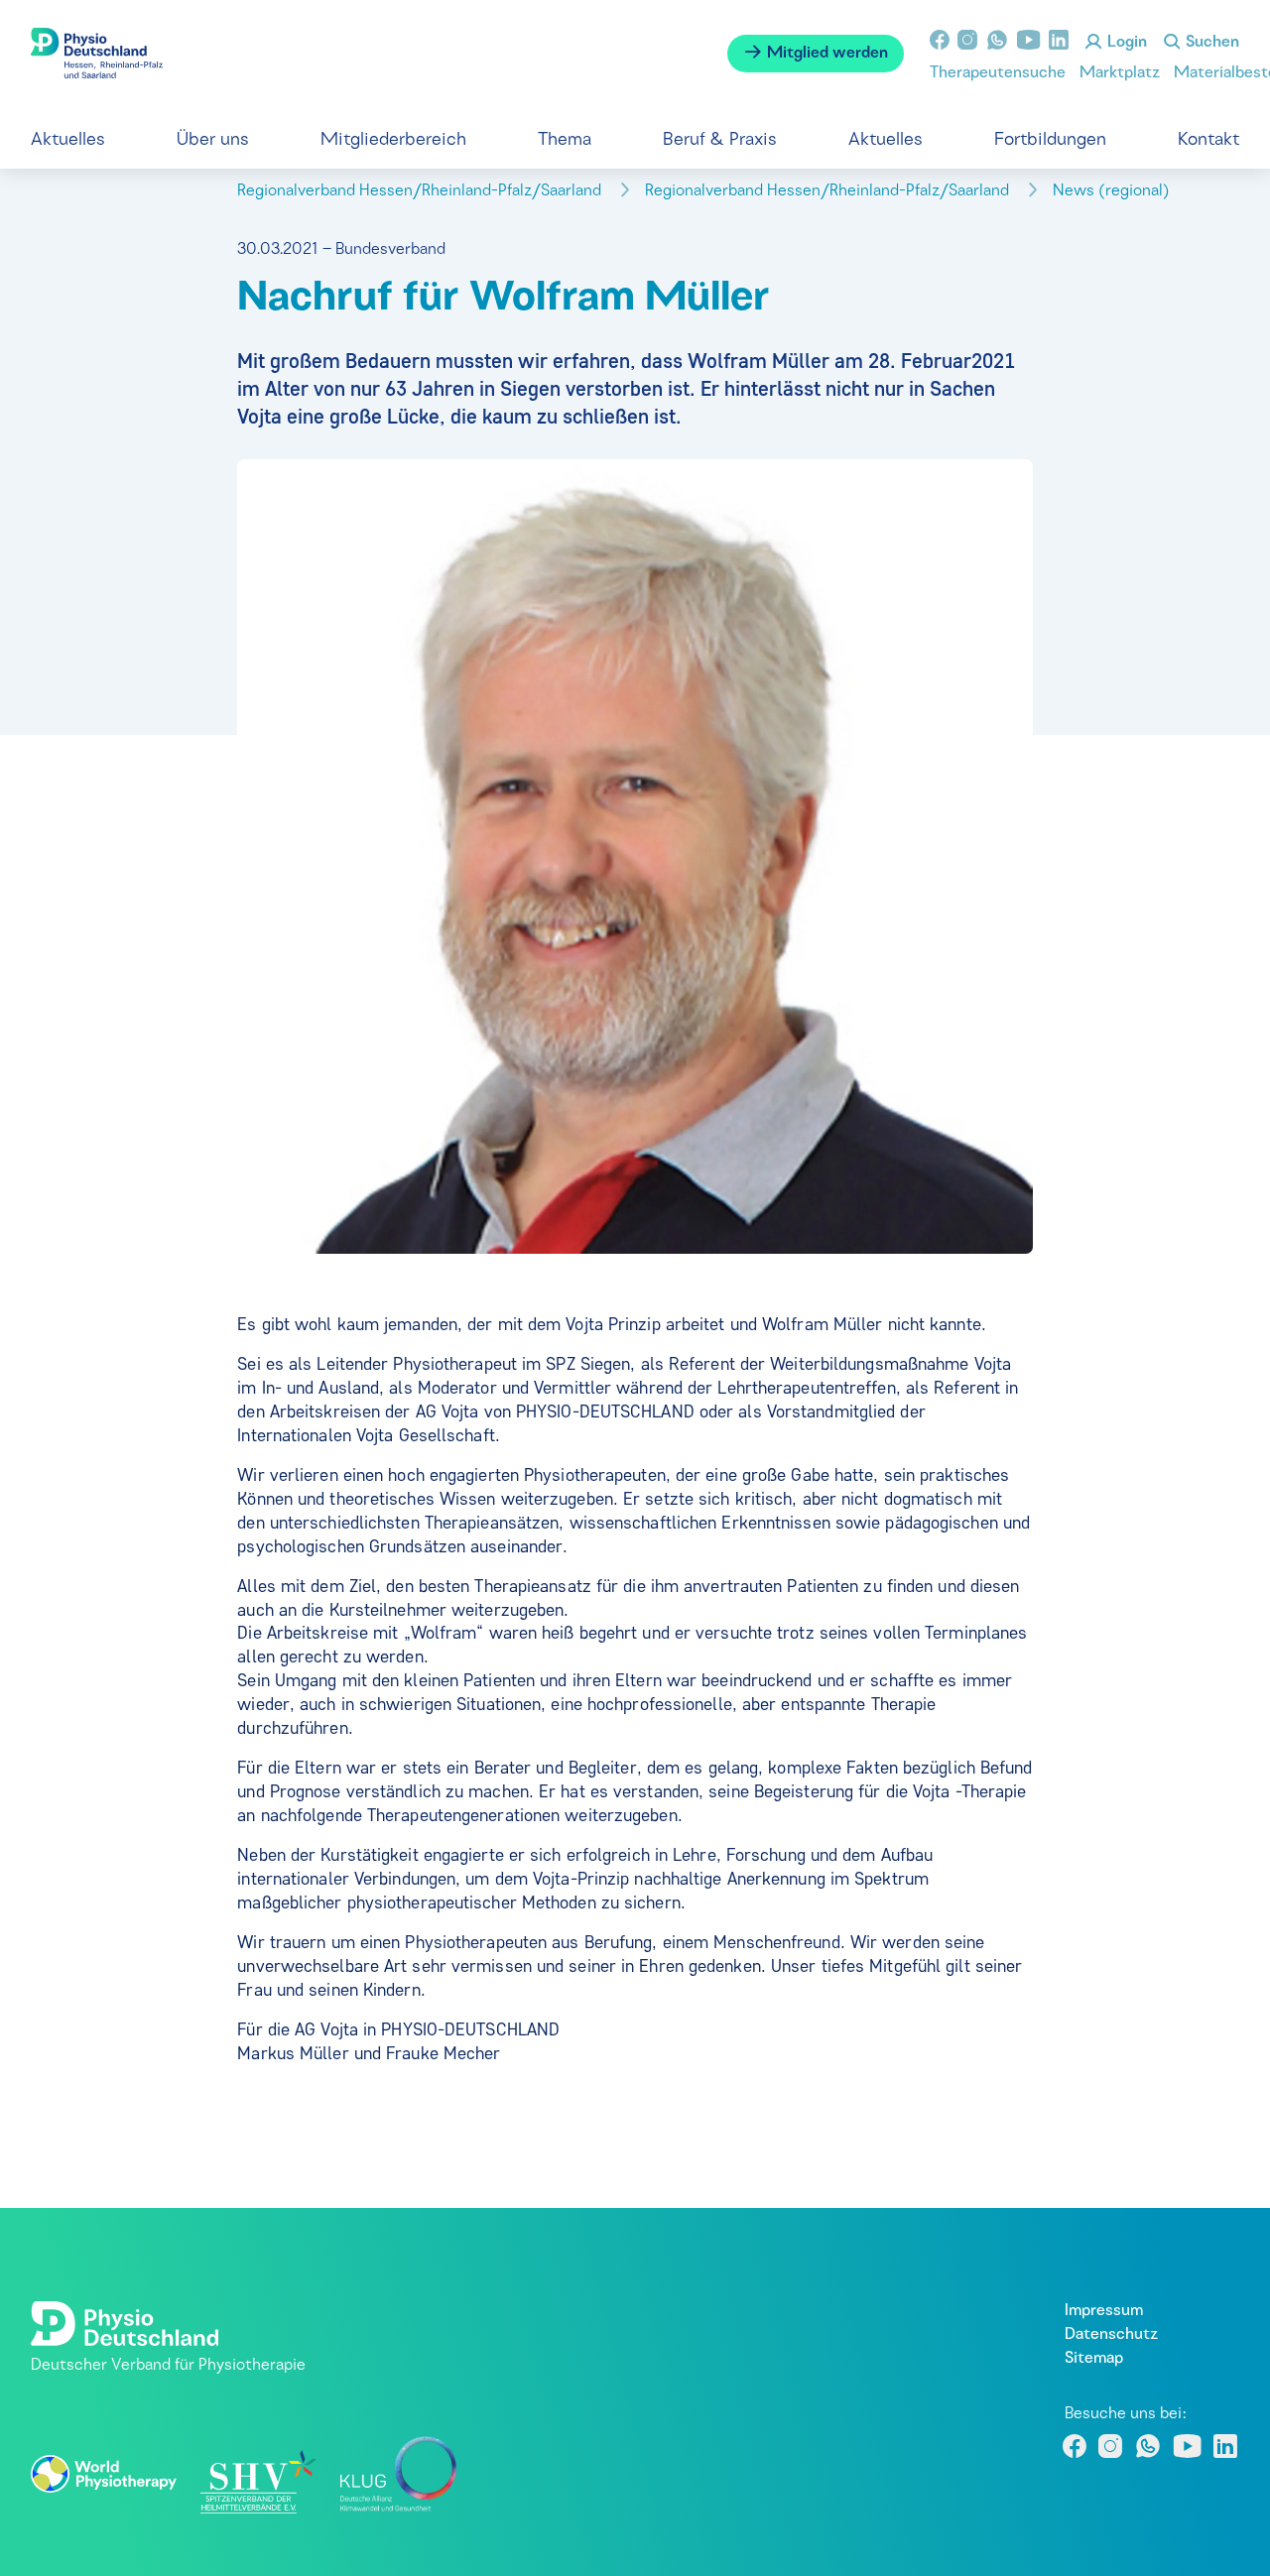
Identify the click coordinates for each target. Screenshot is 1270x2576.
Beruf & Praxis (720, 140)
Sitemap (1094, 2359)
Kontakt (1208, 140)
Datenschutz (1111, 2335)
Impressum (1104, 2311)
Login (1125, 43)
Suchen (1210, 43)
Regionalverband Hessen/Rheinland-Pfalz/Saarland (421, 191)
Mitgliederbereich (393, 140)
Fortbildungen (1050, 140)
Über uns (213, 140)
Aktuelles (68, 140)
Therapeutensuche (998, 73)
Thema (565, 140)
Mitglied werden (825, 54)
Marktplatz (1120, 73)
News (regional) (1113, 191)
